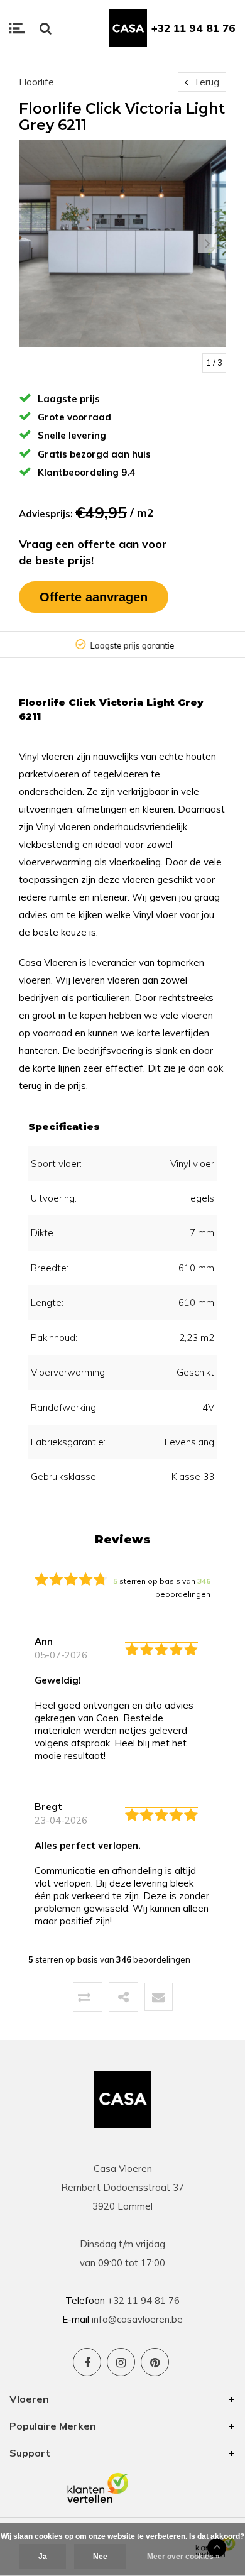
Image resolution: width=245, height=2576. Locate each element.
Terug (205, 82)
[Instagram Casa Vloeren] (121, 2362)
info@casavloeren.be (137, 2319)
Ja (43, 2557)
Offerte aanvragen (94, 597)
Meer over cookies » (183, 2557)
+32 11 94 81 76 (193, 28)
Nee (100, 2557)
